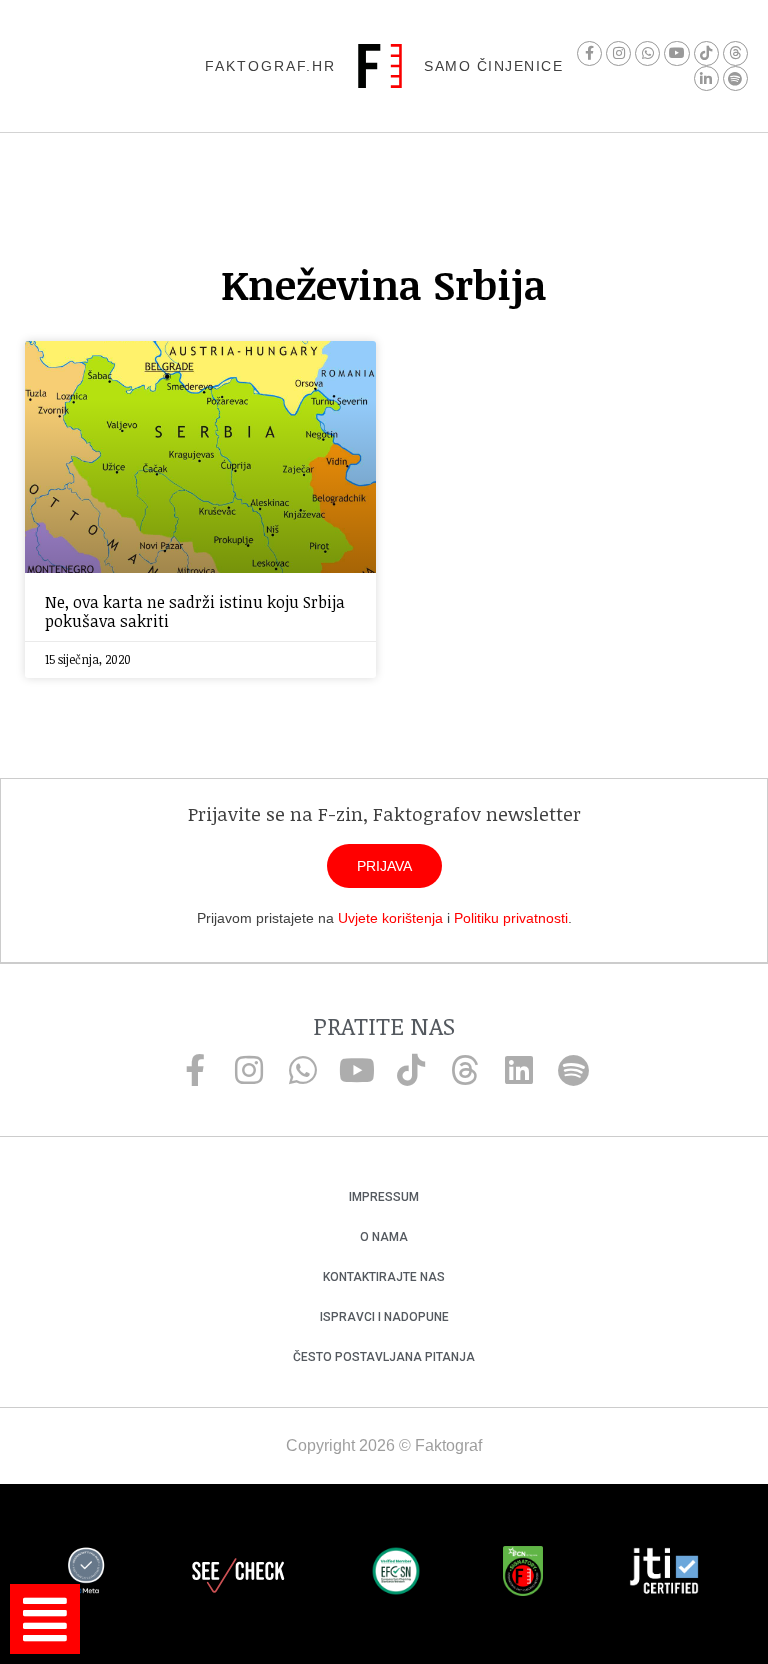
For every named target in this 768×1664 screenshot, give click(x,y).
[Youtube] (676, 53)
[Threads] (735, 53)
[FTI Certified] (664, 1574)
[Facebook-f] (589, 53)
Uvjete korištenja (390, 918)
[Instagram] (618, 53)
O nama (384, 1237)
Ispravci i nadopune (384, 1317)
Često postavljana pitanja (384, 1357)
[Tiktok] (706, 53)
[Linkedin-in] (706, 78)
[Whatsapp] (647, 53)
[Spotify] (735, 78)
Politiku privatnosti (511, 918)
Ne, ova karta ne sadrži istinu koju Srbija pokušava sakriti (195, 611)
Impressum (384, 1197)
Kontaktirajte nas (384, 1277)
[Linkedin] (519, 1070)
